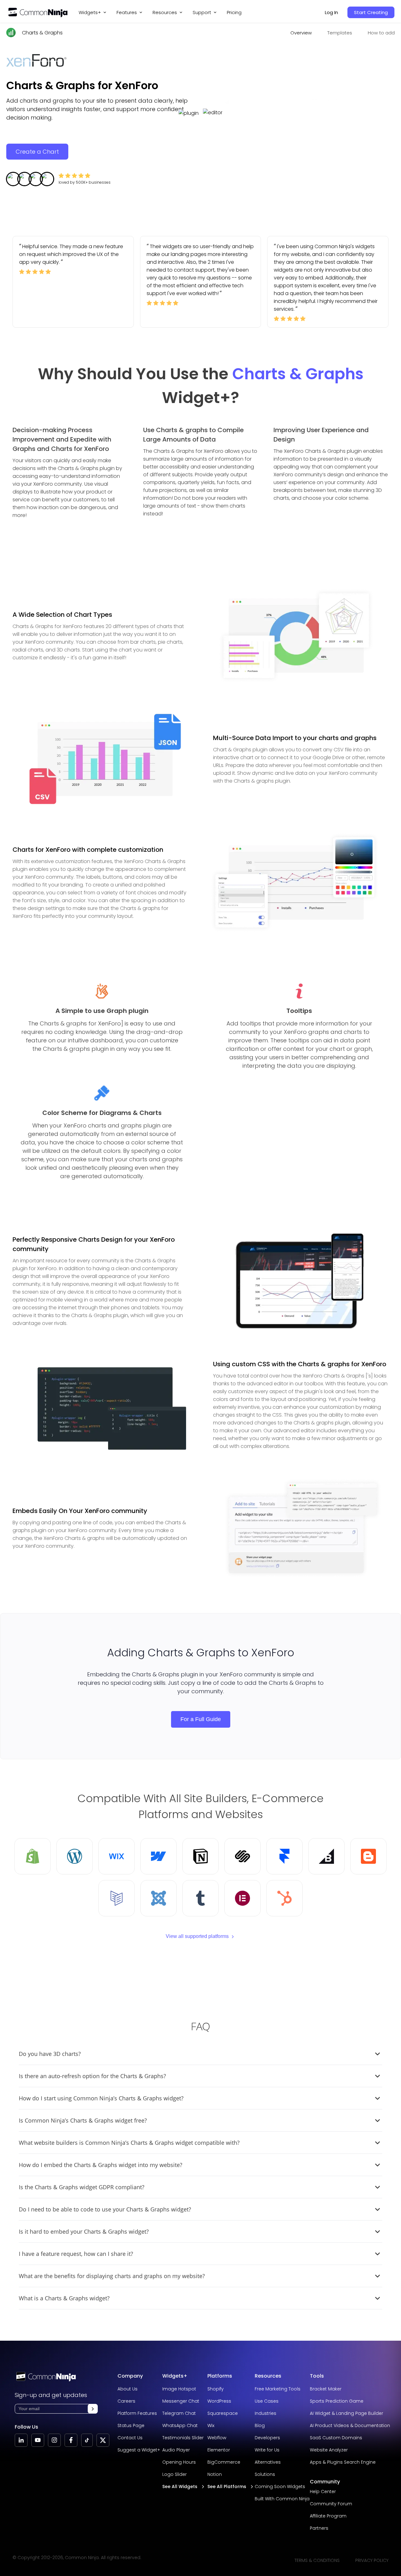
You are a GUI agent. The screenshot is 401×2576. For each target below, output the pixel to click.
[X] (103, 2440)
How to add (381, 33)
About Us (128, 2389)
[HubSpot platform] (284, 1898)
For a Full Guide (201, 1719)
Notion (215, 2474)
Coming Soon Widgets (280, 2487)
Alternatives (268, 2462)
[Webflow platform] (159, 1856)
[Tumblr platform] (200, 1898)
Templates (340, 33)
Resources (268, 2376)
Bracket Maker (326, 2389)
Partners (319, 2528)
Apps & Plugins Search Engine (343, 2462)
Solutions (265, 2474)
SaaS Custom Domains (336, 2438)
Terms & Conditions (317, 2560)
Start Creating (371, 12)
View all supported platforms (197, 1936)
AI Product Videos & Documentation (350, 2425)
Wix (211, 2425)
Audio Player (176, 2450)
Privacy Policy (372, 2560)
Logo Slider (174, 2474)
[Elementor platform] (242, 1898)
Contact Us (130, 2438)
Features (127, 12)
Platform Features (137, 2413)
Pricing (234, 12)
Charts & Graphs (42, 33)
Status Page (131, 2425)
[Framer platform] (284, 1856)
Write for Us (267, 2450)
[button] (93, 2409)
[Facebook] (71, 2440)
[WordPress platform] (75, 1856)
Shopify (216, 2389)
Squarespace (223, 2413)
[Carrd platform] (117, 1898)
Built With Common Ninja (282, 2499)
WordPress (219, 2401)
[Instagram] (54, 2440)
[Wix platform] (117, 1856)
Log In (331, 12)
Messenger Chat (181, 2401)
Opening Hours (179, 2462)
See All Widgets (180, 2487)
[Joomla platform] (159, 1898)
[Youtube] (38, 2440)
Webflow (217, 2438)
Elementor (219, 2450)
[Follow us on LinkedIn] (21, 2440)
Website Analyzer (329, 2450)
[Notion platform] (200, 1856)
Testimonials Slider (183, 2438)
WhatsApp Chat (180, 2425)
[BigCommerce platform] (326, 1856)
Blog (260, 2425)
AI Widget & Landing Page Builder (346, 2413)
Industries (266, 2413)
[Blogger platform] (368, 1856)
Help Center (323, 2492)
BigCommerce (224, 2462)
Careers (126, 2401)
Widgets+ (90, 12)
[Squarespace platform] (242, 1856)
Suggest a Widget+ (139, 2450)
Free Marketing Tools (278, 2389)
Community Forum (331, 2504)
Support (202, 12)
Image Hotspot (179, 2389)
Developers (267, 2438)
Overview (301, 33)
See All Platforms (227, 2487)
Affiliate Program (328, 2516)
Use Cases (267, 2401)
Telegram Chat (179, 2413)
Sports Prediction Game (337, 2401)
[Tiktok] (87, 2440)
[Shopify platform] (33, 1856)
